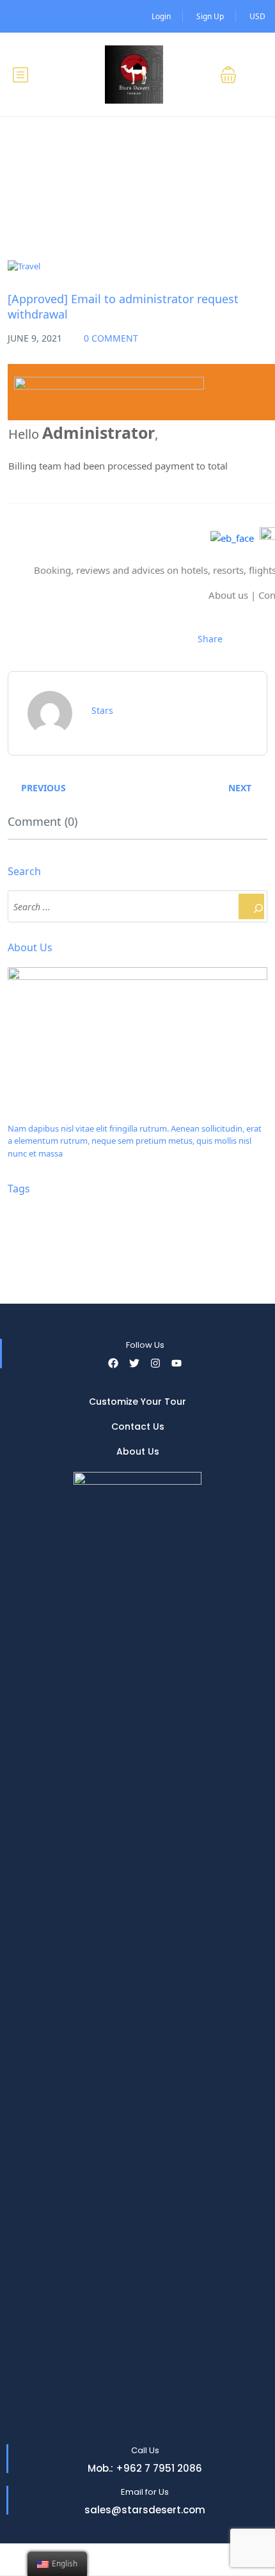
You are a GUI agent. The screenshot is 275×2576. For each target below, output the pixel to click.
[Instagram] (155, 1363)
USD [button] (257, 16)
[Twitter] (134, 1363)
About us (228, 595)
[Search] (251, 906)
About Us (138, 1451)
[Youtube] (177, 1363)
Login (161, 16)
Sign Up (210, 16)
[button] (236, 75)
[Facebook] (113, 1363)
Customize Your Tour (137, 1402)
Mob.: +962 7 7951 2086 (145, 2468)
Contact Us (138, 1426)
